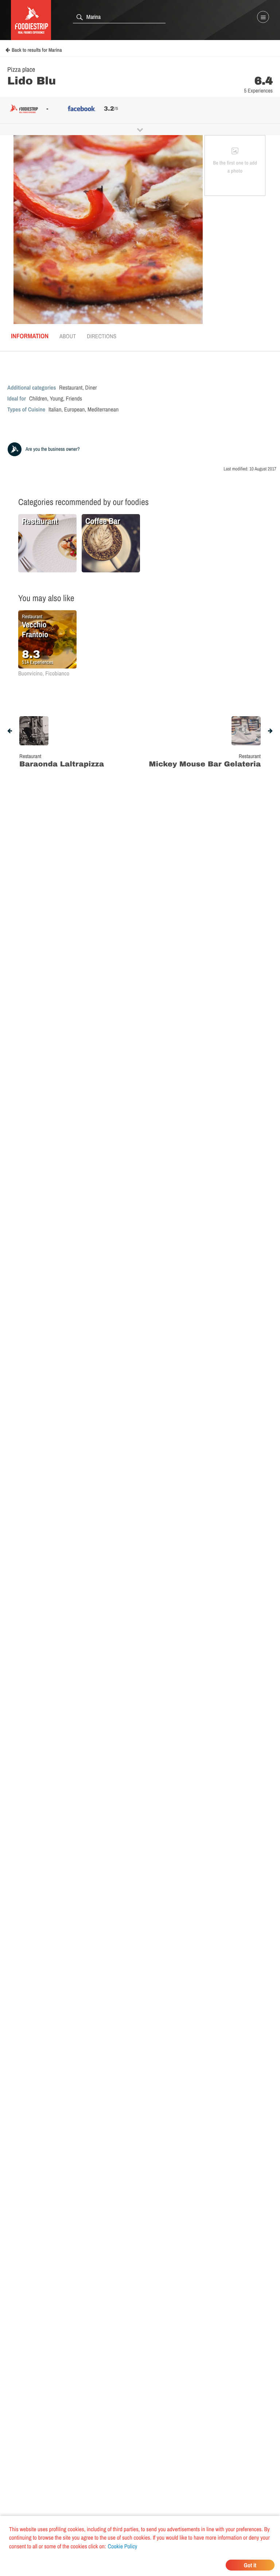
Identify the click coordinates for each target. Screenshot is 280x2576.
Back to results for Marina (37, 50)
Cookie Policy (122, 2546)
